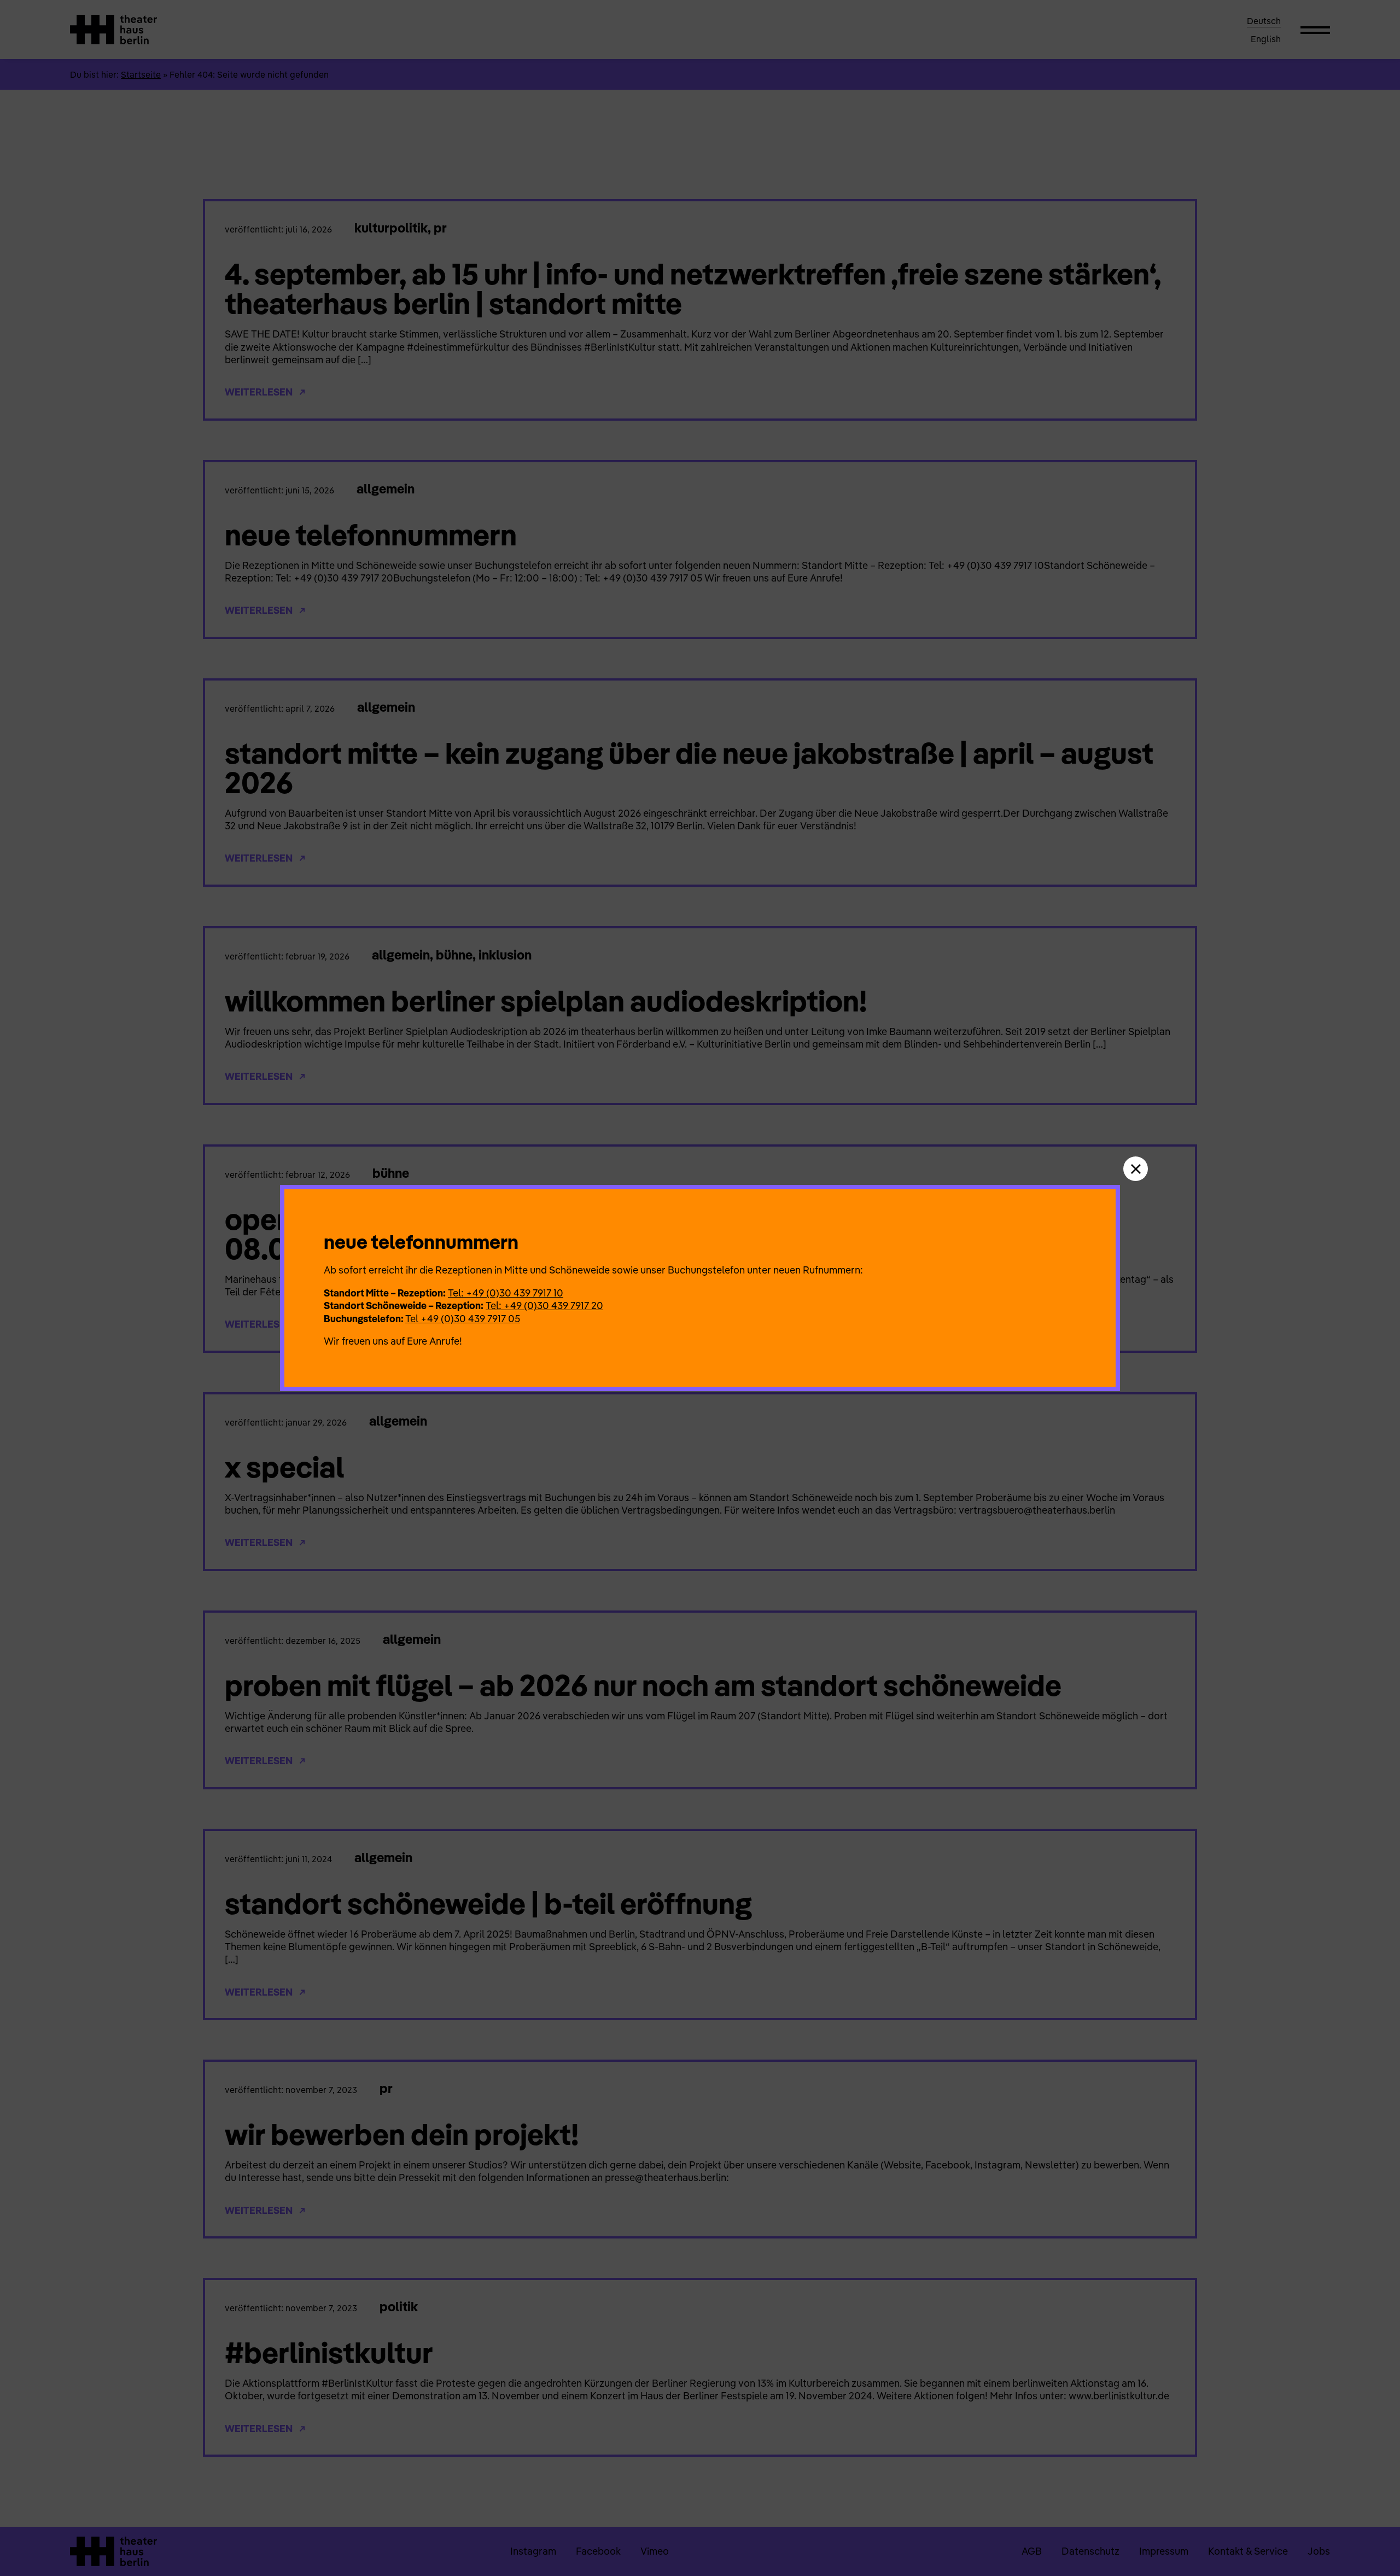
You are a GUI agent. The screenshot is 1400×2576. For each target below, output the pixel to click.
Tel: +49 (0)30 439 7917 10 (506, 1293)
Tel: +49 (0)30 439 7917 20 (544, 1306)
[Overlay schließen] (1136, 1169)
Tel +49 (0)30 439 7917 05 (463, 1319)
